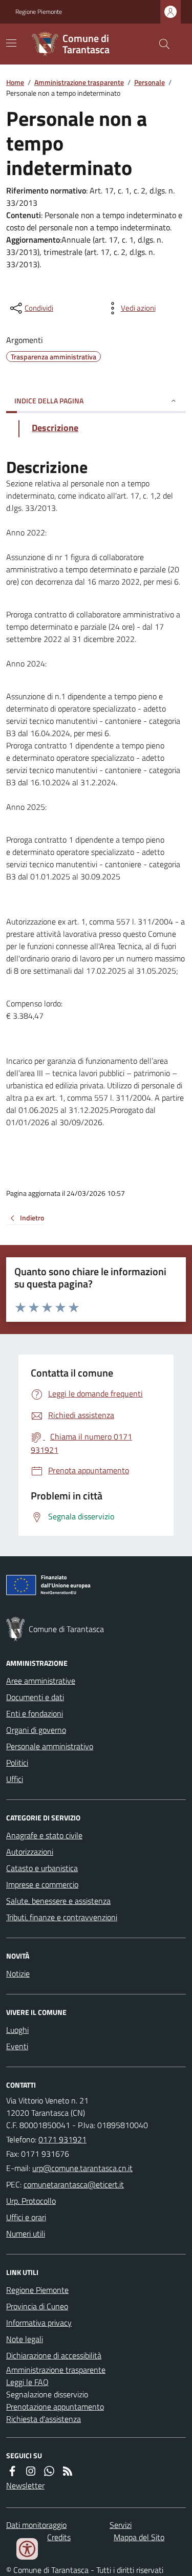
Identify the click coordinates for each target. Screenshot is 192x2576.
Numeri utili (26, 2234)
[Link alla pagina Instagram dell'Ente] (31, 2471)
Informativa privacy (39, 2323)
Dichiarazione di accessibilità (54, 2355)
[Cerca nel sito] (160, 44)
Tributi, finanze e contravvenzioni (62, 1917)
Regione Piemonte (39, 12)
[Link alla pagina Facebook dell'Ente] (12, 2471)
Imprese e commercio (42, 1884)
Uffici (15, 1779)
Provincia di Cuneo (37, 2306)
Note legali (25, 2339)
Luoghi (17, 2030)
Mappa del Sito (139, 2537)
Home (15, 82)
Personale (150, 82)
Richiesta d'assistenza (44, 2419)
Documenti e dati (35, 1697)
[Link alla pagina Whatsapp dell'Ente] (49, 2471)
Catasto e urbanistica (42, 1868)
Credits (59, 2537)
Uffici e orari (26, 2217)
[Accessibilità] (27, 2549)
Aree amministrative (41, 1681)
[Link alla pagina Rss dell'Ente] (68, 2471)
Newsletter (25, 2485)
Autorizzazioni (30, 1852)
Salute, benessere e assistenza (58, 1901)
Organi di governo (36, 1730)
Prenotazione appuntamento (55, 2407)
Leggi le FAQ (27, 2382)
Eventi (17, 2046)
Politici (17, 1763)
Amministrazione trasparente (79, 82)
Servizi (121, 2525)
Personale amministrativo (50, 1746)
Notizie (18, 1973)
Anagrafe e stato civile (44, 1835)
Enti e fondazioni (35, 1713)
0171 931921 (62, 2139)
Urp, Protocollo (31, 2201)
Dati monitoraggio (36, 2525)
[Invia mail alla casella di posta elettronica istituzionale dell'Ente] (82, 2168)
